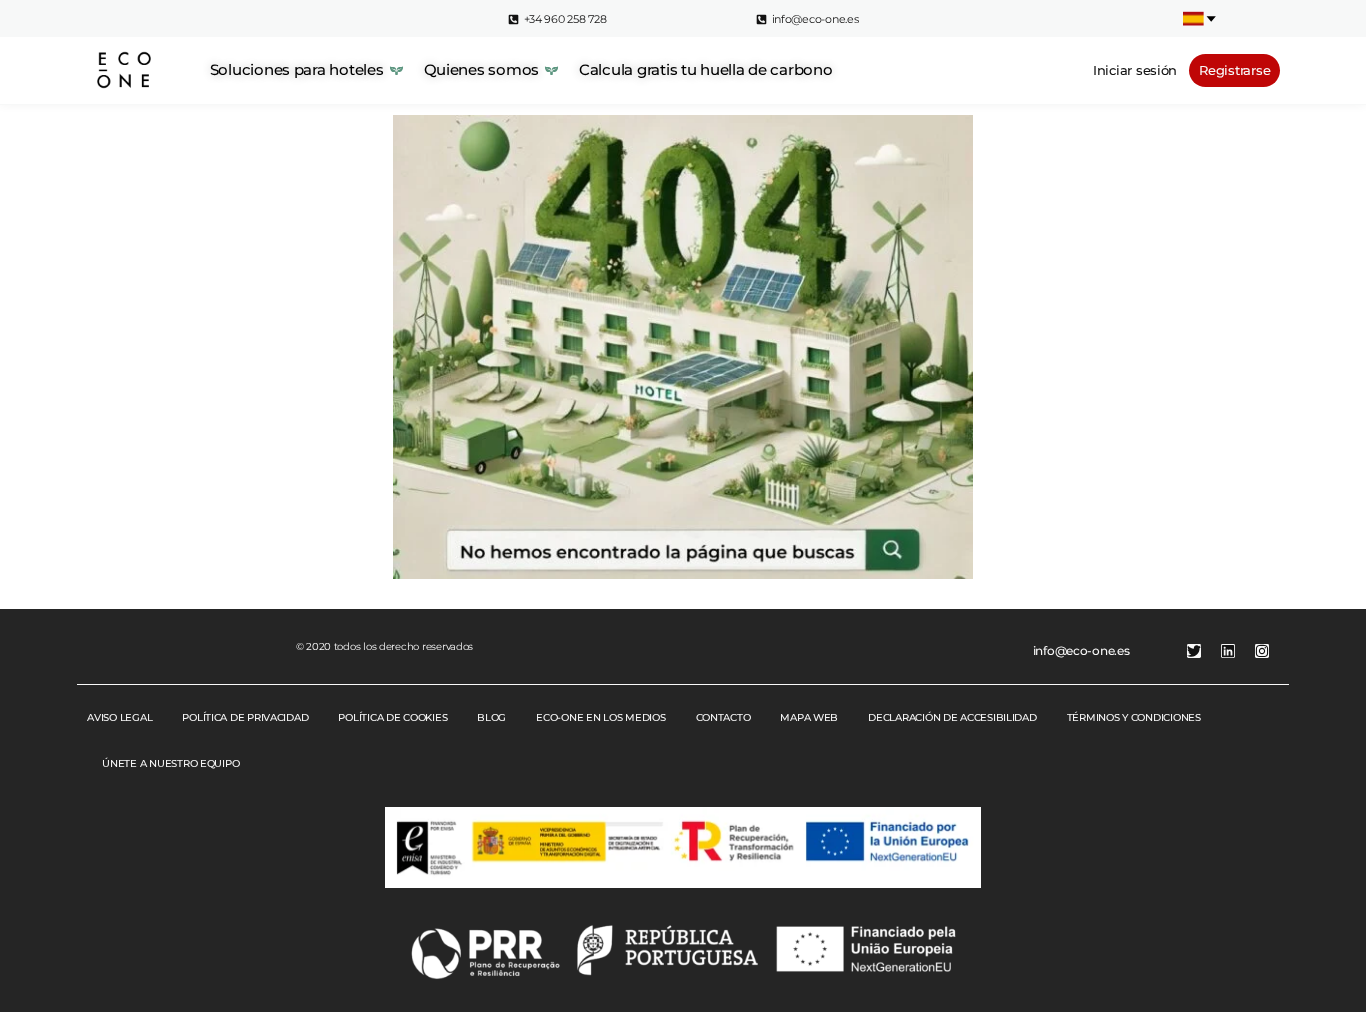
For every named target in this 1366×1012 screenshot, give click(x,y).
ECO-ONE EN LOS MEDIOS (600, 717)
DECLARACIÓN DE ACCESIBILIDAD (952, 717)
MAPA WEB (809, 717)
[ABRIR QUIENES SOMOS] (551, 70)
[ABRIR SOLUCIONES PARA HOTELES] (396, 70)
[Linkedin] (1228, 651)
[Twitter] (1194, 651)
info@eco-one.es (1081, 650)
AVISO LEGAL (119, 717)
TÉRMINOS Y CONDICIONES (1134, 717)
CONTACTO (723, 717)
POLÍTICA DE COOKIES (392, 717)
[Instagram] (1262, 651)
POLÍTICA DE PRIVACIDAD (245, 717)
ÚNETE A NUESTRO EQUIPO (170, 763)
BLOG (491, 717)
